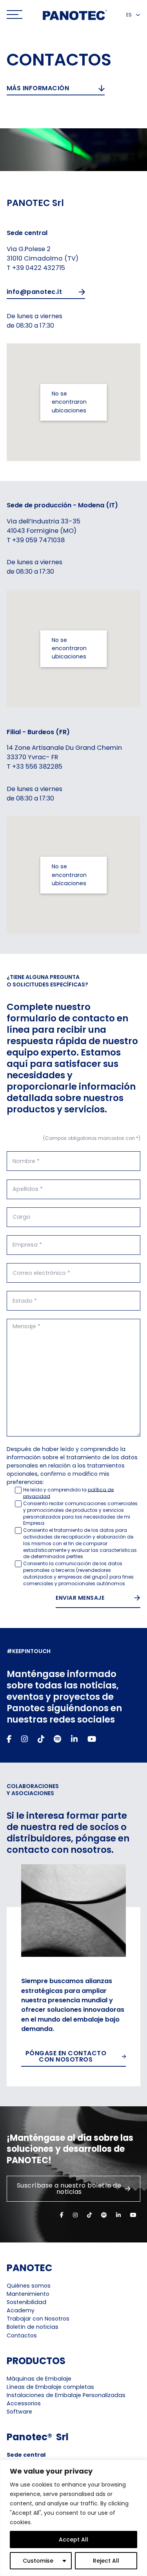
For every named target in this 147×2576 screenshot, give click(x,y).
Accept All (73, 2540)
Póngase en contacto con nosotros (66, 2056)
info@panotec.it (34, 292)
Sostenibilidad (26, 2302)
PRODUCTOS (36, 2361)
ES (129, 15)
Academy (21, 2310)
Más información (38, 88)
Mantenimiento (28, 2294)
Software (19, 2412)
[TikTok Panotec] (41, 1739)
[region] (73, 2518)
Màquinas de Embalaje (39, 2379)
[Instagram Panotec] (24, 1739)
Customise (38, 2561)
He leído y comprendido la (68, 1493)
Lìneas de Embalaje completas (50, 2387)
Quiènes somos (29, 2286)
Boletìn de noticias (33, 2327)
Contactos (22, 2335)
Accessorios (24, 2403)
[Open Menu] (15, 15)
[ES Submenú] (138, 15)
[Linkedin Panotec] (74, 1739)
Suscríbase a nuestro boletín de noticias (69, 2189)
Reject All (106, 2561)
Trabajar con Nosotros (38, 2319)
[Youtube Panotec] (92, 1739)
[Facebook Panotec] (9, 1739)
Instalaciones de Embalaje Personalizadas (66, 2395)
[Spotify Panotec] (57, 1739)
